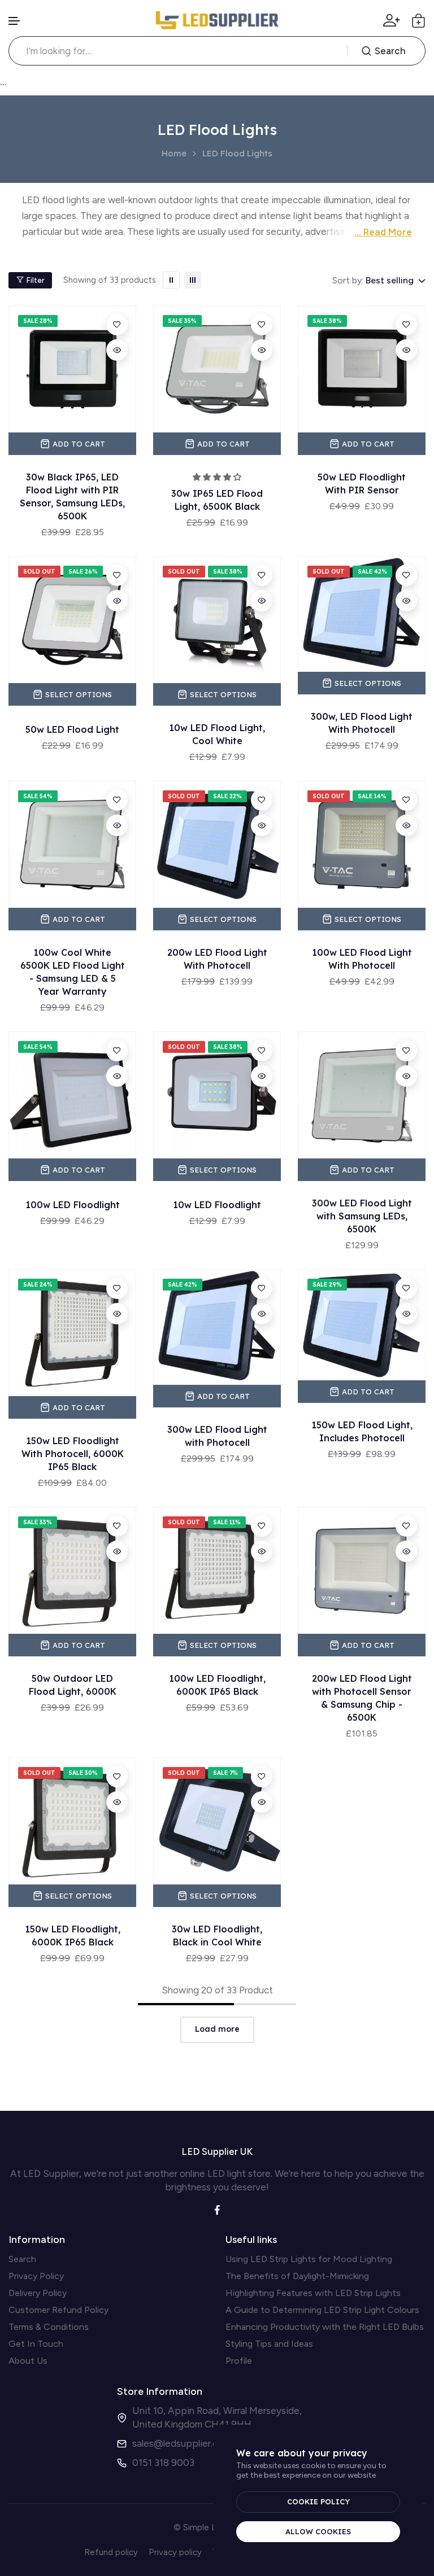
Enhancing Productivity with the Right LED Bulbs (325, 2327)
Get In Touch (36, 2344)
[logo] (217, 20)
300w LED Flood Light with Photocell (217, 1436)
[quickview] (117, 350)
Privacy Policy (36, 2276)
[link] (171, 280)
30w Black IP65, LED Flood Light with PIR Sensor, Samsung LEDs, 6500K (72, 497)
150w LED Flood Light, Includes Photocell (362, 1431)
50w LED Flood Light (72, 729)
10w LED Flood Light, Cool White (217, 734)
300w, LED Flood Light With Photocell (362, 723)
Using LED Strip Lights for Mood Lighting (309, 2259)
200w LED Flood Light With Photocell (217, 959)
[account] (392, 20)
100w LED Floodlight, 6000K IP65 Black (217, 1685)
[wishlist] (117, 325)
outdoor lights (188, 200)
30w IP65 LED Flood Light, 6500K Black (217, 500)
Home (174, 154)
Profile (239, 2361)
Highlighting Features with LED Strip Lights (313, 2293)
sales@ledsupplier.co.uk (183, 2443)
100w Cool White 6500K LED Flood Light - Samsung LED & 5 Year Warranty (73, 972)
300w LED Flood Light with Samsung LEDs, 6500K (362, 1216)
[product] (72, 369)
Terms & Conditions (49, 2327)
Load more (217, 2029)
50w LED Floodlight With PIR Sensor (362, 484)
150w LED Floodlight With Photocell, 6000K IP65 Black (73, 1454)
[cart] (418, 21)
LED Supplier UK (217, 2151)
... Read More (383, 232)
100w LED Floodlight (73, 1205)
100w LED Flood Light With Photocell (362, 959)
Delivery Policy (38, 2293)
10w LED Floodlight (217, 1205)
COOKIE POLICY (318, 2501)
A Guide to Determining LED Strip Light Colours (322, 2310)
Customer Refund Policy (58, 2310)
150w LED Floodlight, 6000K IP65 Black (73, 1936)
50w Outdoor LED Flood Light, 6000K (73, 1685)
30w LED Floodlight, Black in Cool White (217, 1936)
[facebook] (217, 2209)
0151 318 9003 (163, 2463)
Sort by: (348, 280)
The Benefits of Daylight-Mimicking (297, 2276)
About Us (28, 2361)
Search (390, 51)
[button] (15, 21)
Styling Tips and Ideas (269, 2344)
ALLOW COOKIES (318, 2531)
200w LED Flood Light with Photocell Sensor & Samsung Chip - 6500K (362, 1698)
